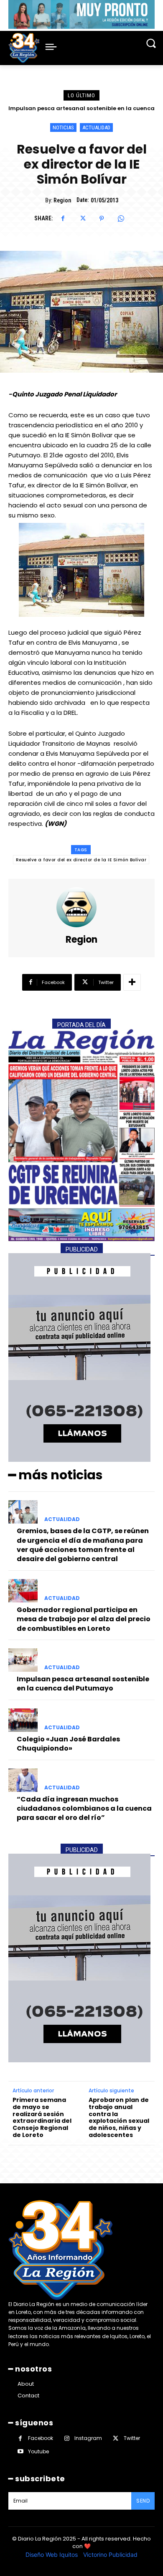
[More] (132, 982)
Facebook (41, 2438)
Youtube (38, 2451)
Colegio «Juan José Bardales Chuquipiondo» (81, 108)
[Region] (81, 907)
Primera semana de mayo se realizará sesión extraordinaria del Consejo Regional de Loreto (42, 2118)
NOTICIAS (63, 127)
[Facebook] (63, 219)
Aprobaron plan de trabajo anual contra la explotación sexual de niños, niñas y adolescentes (119, 2118)
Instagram (88, 2438)
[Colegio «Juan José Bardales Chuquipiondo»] (23, 1720)
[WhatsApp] (121, 219)
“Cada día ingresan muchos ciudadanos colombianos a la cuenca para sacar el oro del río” (84, 1809)
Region (62, 200)
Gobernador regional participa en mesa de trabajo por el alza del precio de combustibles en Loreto (84, 1619)
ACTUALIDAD (96, 127)
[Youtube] (20, 2451)
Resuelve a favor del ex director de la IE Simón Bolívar (81, 860)
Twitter (132, 2438)
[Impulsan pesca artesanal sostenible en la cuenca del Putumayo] (23, 1660)
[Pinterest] (102, 219)
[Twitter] (82, 219)
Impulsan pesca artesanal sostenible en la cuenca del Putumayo (83, 1684)
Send (143, 2501)
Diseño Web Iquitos (52, 2555)
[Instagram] (67, 2438)
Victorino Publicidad (110, 2555)
